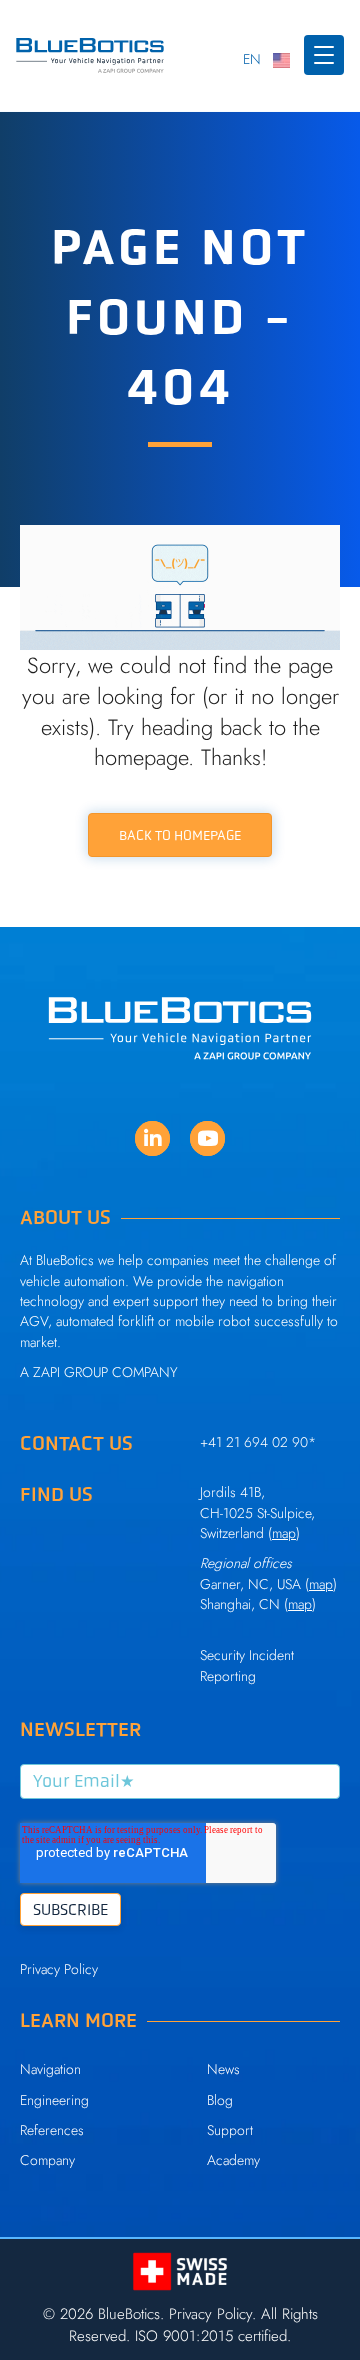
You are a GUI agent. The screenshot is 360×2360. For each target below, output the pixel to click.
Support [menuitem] (230, 2130)
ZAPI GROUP (70, 1372)
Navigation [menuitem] (50, 2069)
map (321, 1584)
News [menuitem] (223, 2069)
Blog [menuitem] (220, 2100)
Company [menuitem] (47, 2160)
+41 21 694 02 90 (254, 1442)
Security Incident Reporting (247, 1665)
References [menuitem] (52, 2130)
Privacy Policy (59, 1969)
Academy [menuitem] (233, 2160)
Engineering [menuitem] (54, 2100)
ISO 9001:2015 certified (211, 2336)
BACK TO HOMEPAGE (180, 835)
